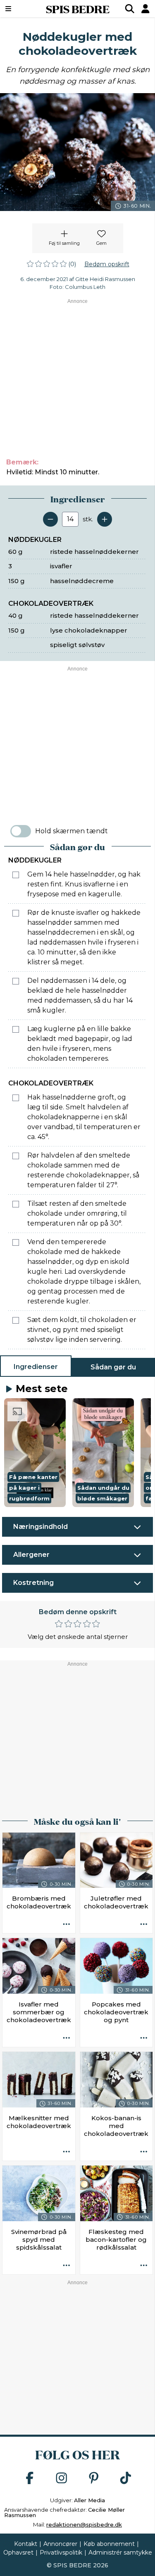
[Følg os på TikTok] (126, 2479)
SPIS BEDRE (78, 9)
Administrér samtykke (120, 2553)
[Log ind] (145, 9)
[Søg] (130, 9)
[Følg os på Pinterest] (94, 2479)
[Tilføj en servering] (105, 519)
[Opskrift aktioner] (67, 1924)
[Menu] (19, 9)
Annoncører (60, 2544)
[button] (35, 1453)
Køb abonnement (109, 2544)
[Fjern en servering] (50, 519)
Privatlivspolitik (61, 2553)
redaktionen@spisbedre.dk (84, 2524)
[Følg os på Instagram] (62, 2479)
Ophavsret (18, 2553)
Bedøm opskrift (107, 264)
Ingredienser (36, 1367)
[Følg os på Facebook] (30, 2479)
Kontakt (26, 2544)
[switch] (21, 831)
